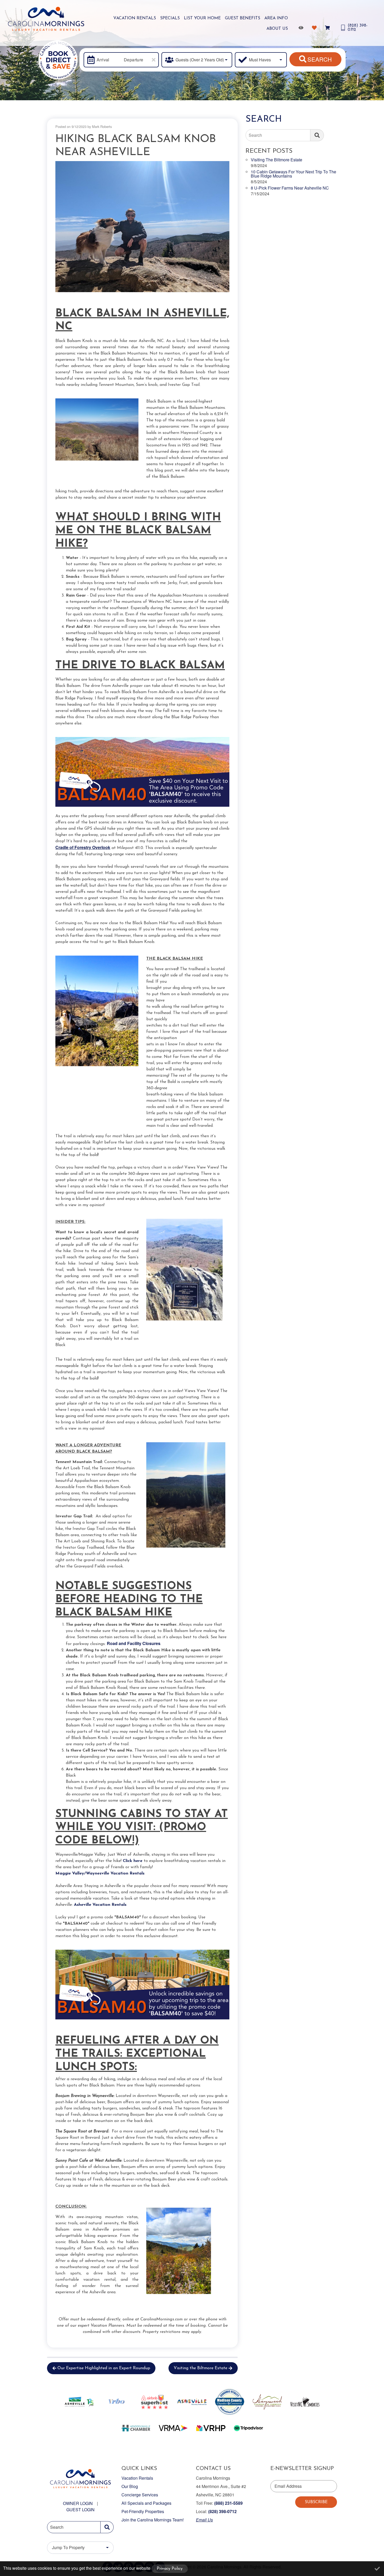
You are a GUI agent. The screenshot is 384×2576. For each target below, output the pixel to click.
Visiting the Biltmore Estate (200, 2368)
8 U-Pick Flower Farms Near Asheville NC (290, 188)
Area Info (276, 18)
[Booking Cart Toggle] (328, 28)
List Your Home (202, 18)
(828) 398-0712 (222, 2511)
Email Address (288, 2486)
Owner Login (78, 2503)
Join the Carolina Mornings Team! (153, 2520)
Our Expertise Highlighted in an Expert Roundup (104, 2368)
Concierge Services (140, 2495)
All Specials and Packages (146, 2503)
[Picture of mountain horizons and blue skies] (97, 430)
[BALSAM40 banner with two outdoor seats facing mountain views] (142, 1984)
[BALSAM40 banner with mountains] (142, 772)
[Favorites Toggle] (315, 28)
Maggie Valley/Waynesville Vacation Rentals (100, 1873)
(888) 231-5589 (228, 2503)
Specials (170, 18)
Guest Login (80, 2510)
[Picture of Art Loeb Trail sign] (188, 1270)
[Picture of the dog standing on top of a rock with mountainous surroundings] (97, 1011)
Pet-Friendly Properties (143, 2511)
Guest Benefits (243, 18)
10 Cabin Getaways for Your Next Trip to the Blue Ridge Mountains (293, 174)
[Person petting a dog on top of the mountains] (142, 226)
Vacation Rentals (135, 18)
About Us (277, 29)
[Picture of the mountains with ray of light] (188, 1495)
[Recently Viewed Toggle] (302, 28)
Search (320, 59)
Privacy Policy (170, 2569)
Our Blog (130, 2486)
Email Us (204, 2520)
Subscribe (316, 2502)
